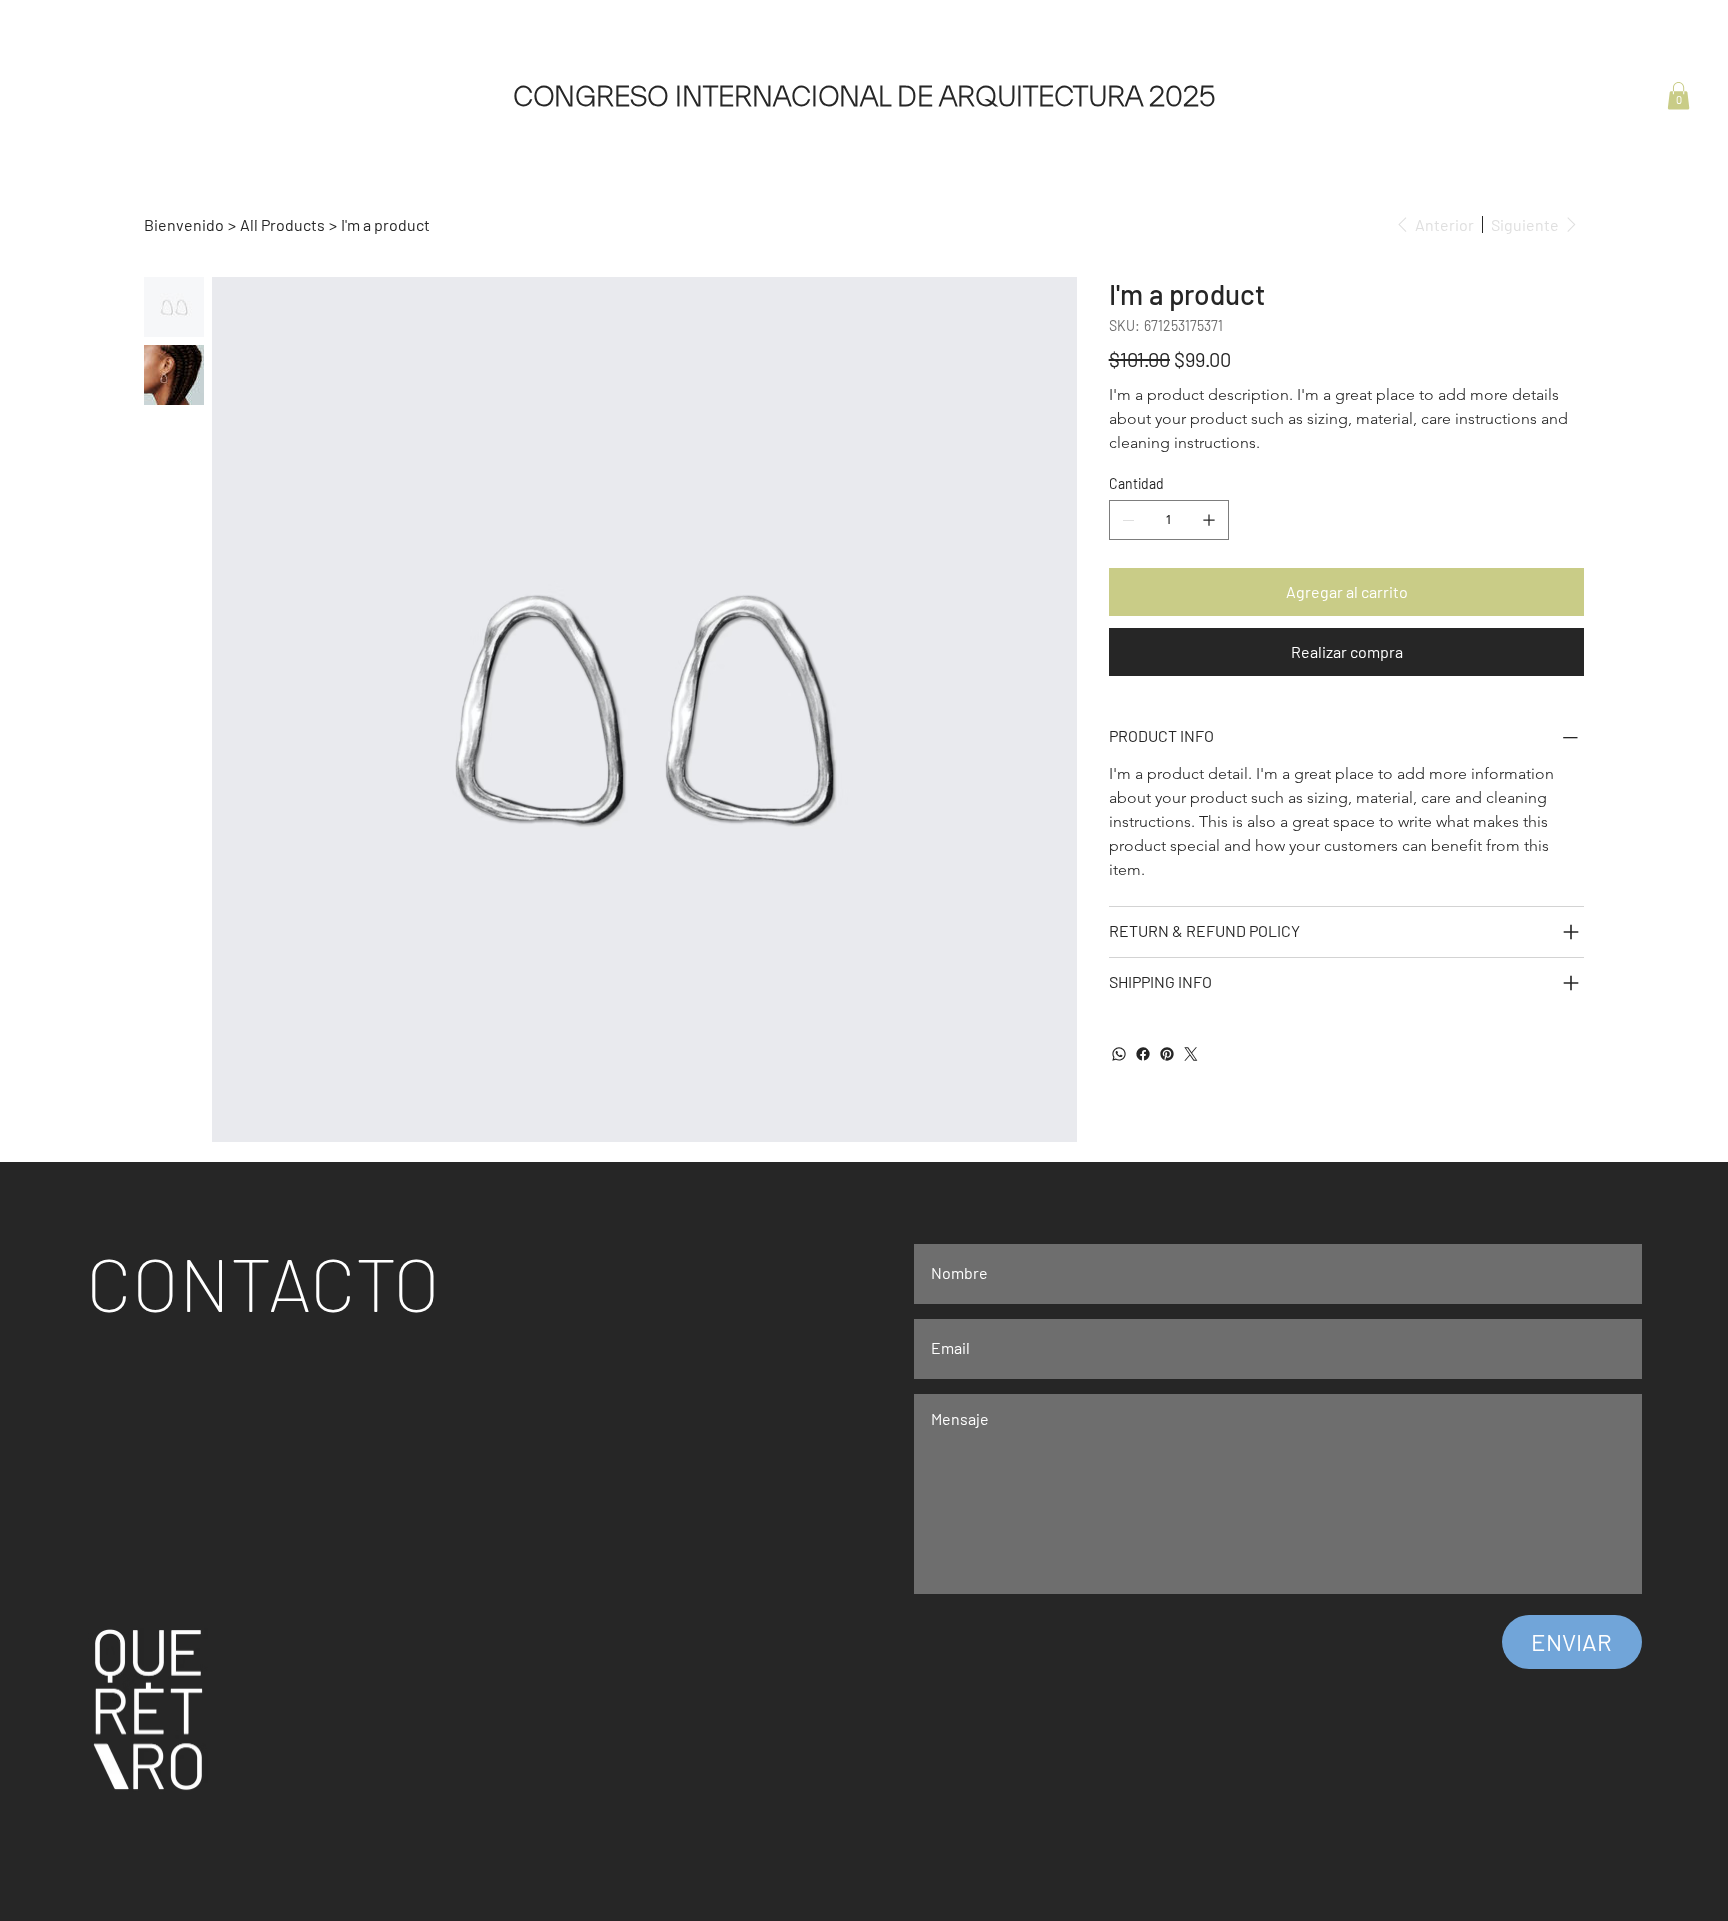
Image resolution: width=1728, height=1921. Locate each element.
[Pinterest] (1167, 1054)
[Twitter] (1191, 1054)
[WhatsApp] (1119, 1054)
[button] (1678, 95)
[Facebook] (1143, 1054)
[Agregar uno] (1209, 520)
